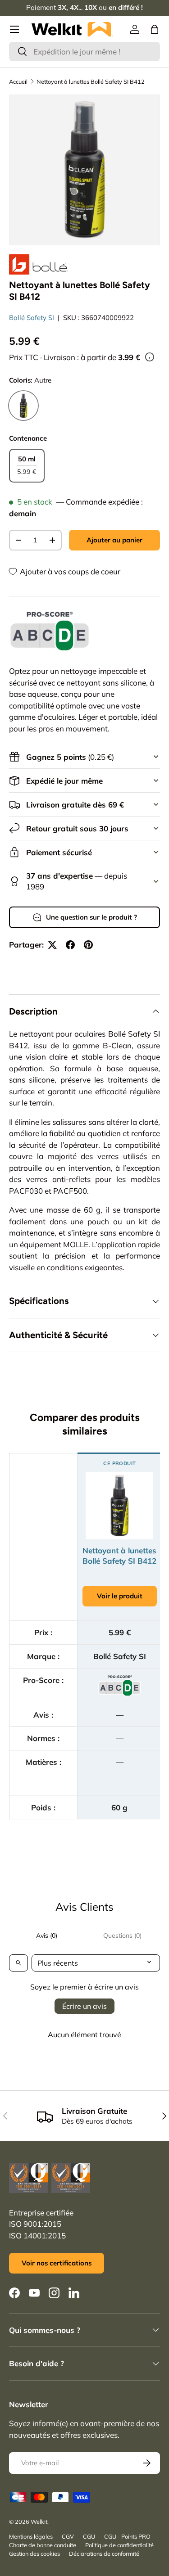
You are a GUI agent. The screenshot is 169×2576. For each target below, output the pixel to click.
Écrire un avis (84, 2006)
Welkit (39, 2522)
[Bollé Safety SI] (38, 264)
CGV (68, 2536)
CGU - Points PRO (127, 2536)
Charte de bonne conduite (43, 2545)
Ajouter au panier (114, 540)
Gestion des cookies (34, 2553)
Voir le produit (120, 1596)
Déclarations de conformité (104, 2553)
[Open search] (18, 1963)
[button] (155, 29)
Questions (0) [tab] (122, 1935)
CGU (89, 2536)
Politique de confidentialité (119, 2545)
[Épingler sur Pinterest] (88, 945)
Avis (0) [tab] (47, 1935)
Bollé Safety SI (32, 318)
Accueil (18, 81)
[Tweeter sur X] (52, 945)
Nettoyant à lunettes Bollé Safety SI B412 (91, 81)
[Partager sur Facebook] (70, 945)
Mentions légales (31, 2536)
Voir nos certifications (57, 2263)
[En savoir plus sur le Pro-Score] (50, 631)
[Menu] (14, 29)
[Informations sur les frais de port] (150, 357)
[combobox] (84, 52)
